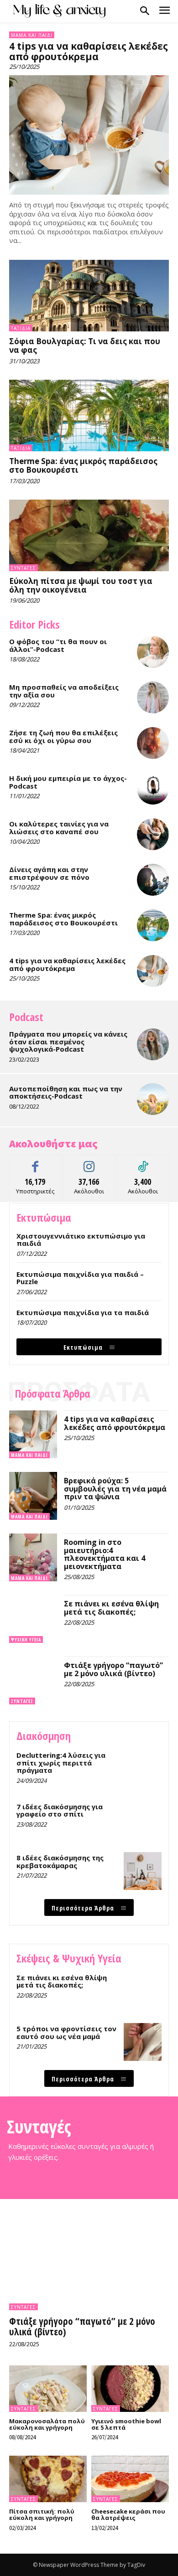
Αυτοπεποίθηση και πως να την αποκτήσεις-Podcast (66, 1092)
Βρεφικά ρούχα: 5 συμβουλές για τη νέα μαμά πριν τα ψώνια (115, 1489)
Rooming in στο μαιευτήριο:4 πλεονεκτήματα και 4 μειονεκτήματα (105, 1554)
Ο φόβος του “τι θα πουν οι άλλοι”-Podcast (58, 645)
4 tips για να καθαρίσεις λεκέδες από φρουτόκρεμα (89, 51)
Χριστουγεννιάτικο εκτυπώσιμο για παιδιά (81, 1240)
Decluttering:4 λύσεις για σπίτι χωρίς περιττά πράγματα (61, 1763)
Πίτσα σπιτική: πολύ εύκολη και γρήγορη (42, 2514)
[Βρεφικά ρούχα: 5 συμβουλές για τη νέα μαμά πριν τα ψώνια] (33, 1496)
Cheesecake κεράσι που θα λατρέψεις (128, 2514)
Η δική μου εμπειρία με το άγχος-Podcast (68, 782)
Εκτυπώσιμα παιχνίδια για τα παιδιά (83, 1312)
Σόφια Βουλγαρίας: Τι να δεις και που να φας (85, 346)
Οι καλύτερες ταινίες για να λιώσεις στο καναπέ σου (59, 828)
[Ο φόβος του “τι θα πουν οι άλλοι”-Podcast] (153, 652)
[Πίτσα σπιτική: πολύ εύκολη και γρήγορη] (48, 2479)
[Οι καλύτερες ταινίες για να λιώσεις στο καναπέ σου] (153, 834)
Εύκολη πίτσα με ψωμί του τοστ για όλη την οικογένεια (81, 585)
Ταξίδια (21, 328)
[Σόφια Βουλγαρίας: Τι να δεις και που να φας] (89, 296)
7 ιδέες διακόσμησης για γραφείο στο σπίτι (60, 1810)
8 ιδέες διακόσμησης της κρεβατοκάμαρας (60, 1861)
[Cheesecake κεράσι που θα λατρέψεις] (130, 2479)
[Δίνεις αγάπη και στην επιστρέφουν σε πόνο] (153, 880)
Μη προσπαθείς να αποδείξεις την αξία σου (64, 691)
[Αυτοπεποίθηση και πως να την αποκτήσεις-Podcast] (153, 1099)
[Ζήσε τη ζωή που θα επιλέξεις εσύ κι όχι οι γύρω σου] (153, 743)
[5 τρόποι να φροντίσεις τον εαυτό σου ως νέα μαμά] (143, 2042)
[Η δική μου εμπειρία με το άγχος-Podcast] (153, 789)
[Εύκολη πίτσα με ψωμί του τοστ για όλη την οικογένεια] (89, 536)
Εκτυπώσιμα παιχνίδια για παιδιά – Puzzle (80, 1278)
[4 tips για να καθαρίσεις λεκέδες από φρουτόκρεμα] (89, 135)
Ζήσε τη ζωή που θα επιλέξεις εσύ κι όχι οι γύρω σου (63, 736)
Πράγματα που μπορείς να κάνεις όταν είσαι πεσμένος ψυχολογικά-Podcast (68, 1041)
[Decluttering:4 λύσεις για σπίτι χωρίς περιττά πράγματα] (143, 1768)
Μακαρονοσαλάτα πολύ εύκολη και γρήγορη (47, 2424)
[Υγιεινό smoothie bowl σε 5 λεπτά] (130, 2389)
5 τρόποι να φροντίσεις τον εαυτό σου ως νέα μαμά (66, 2032)
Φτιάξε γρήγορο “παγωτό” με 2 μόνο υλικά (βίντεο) (113, 1669)
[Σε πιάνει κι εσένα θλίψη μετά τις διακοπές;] (33, 1619)
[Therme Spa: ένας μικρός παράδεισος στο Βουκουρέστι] (89, 416)
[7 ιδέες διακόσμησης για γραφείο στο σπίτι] (143, 1820)
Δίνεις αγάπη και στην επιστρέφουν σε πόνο (49, 873)
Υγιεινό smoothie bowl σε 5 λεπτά (126, 2424)
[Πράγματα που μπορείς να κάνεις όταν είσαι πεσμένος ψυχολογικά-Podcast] (153, 1044)
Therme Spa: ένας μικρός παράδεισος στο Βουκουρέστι (83, 465)
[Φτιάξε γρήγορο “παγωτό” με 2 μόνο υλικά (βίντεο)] (33, 1680)
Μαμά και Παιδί (32, 35)
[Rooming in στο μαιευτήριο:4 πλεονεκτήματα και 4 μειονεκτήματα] (33, 1557)
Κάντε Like (35, 1162)
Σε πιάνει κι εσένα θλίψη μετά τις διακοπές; (111, 1608)
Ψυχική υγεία (26, 1640)
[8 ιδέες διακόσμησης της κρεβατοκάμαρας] (143, 1871)
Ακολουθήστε (89, 1162)
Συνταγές (24, 568)
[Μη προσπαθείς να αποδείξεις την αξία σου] (153, 697)
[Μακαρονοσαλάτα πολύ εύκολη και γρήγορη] (48, 2389)
